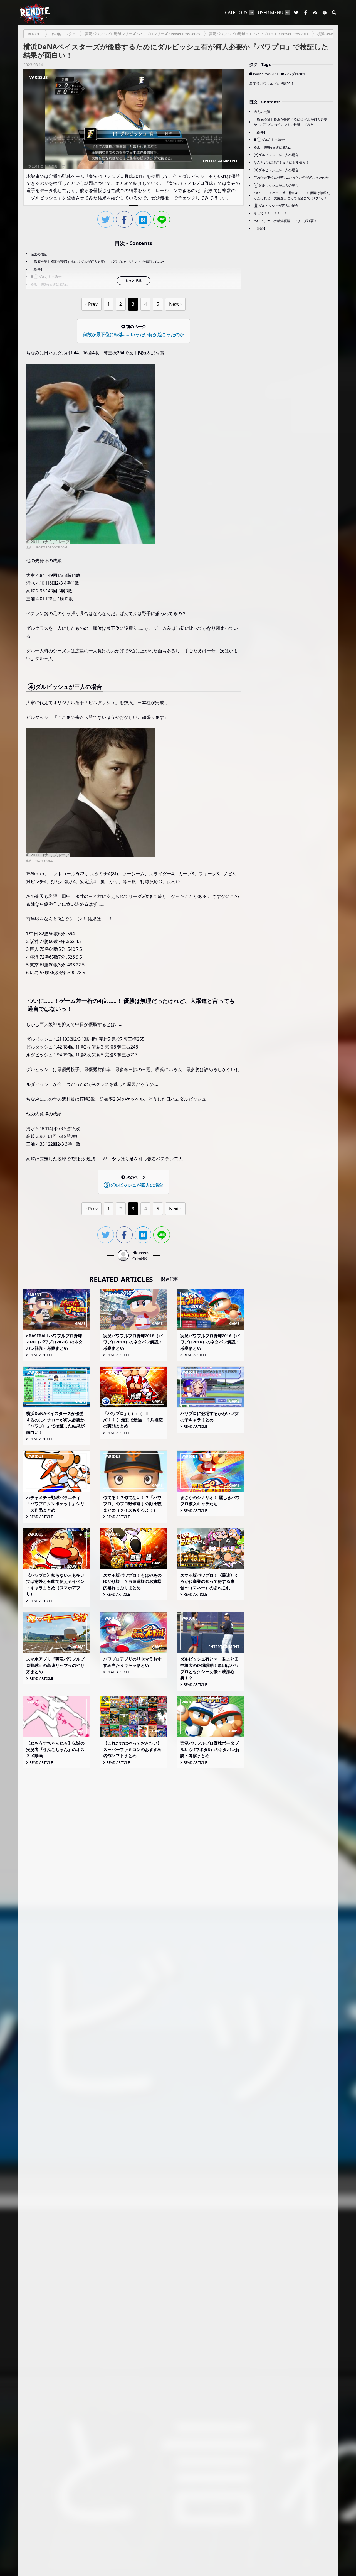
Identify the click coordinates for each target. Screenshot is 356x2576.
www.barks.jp (45, 861)
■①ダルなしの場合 (46, 277)
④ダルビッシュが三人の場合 (276, 185)
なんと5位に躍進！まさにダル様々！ (281, 162)
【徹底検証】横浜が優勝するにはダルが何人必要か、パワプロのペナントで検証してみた (97, 262)
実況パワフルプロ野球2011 (273, 83)
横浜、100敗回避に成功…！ (51, 284)
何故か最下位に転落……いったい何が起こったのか (291, 177)
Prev (93, 304)
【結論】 (260, 228)
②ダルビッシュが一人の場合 (276, 155)
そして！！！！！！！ (270, 213)
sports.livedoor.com (51, 547)
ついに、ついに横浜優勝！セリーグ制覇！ (285, 221)
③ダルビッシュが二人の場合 (276, 170)
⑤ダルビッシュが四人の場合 (276, 206)
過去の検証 (39, 254)
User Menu (271, 13)
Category (236, 13)
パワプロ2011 (295, 74)
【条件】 (37, 269)
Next (174, 304)
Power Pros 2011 (266, 74)
